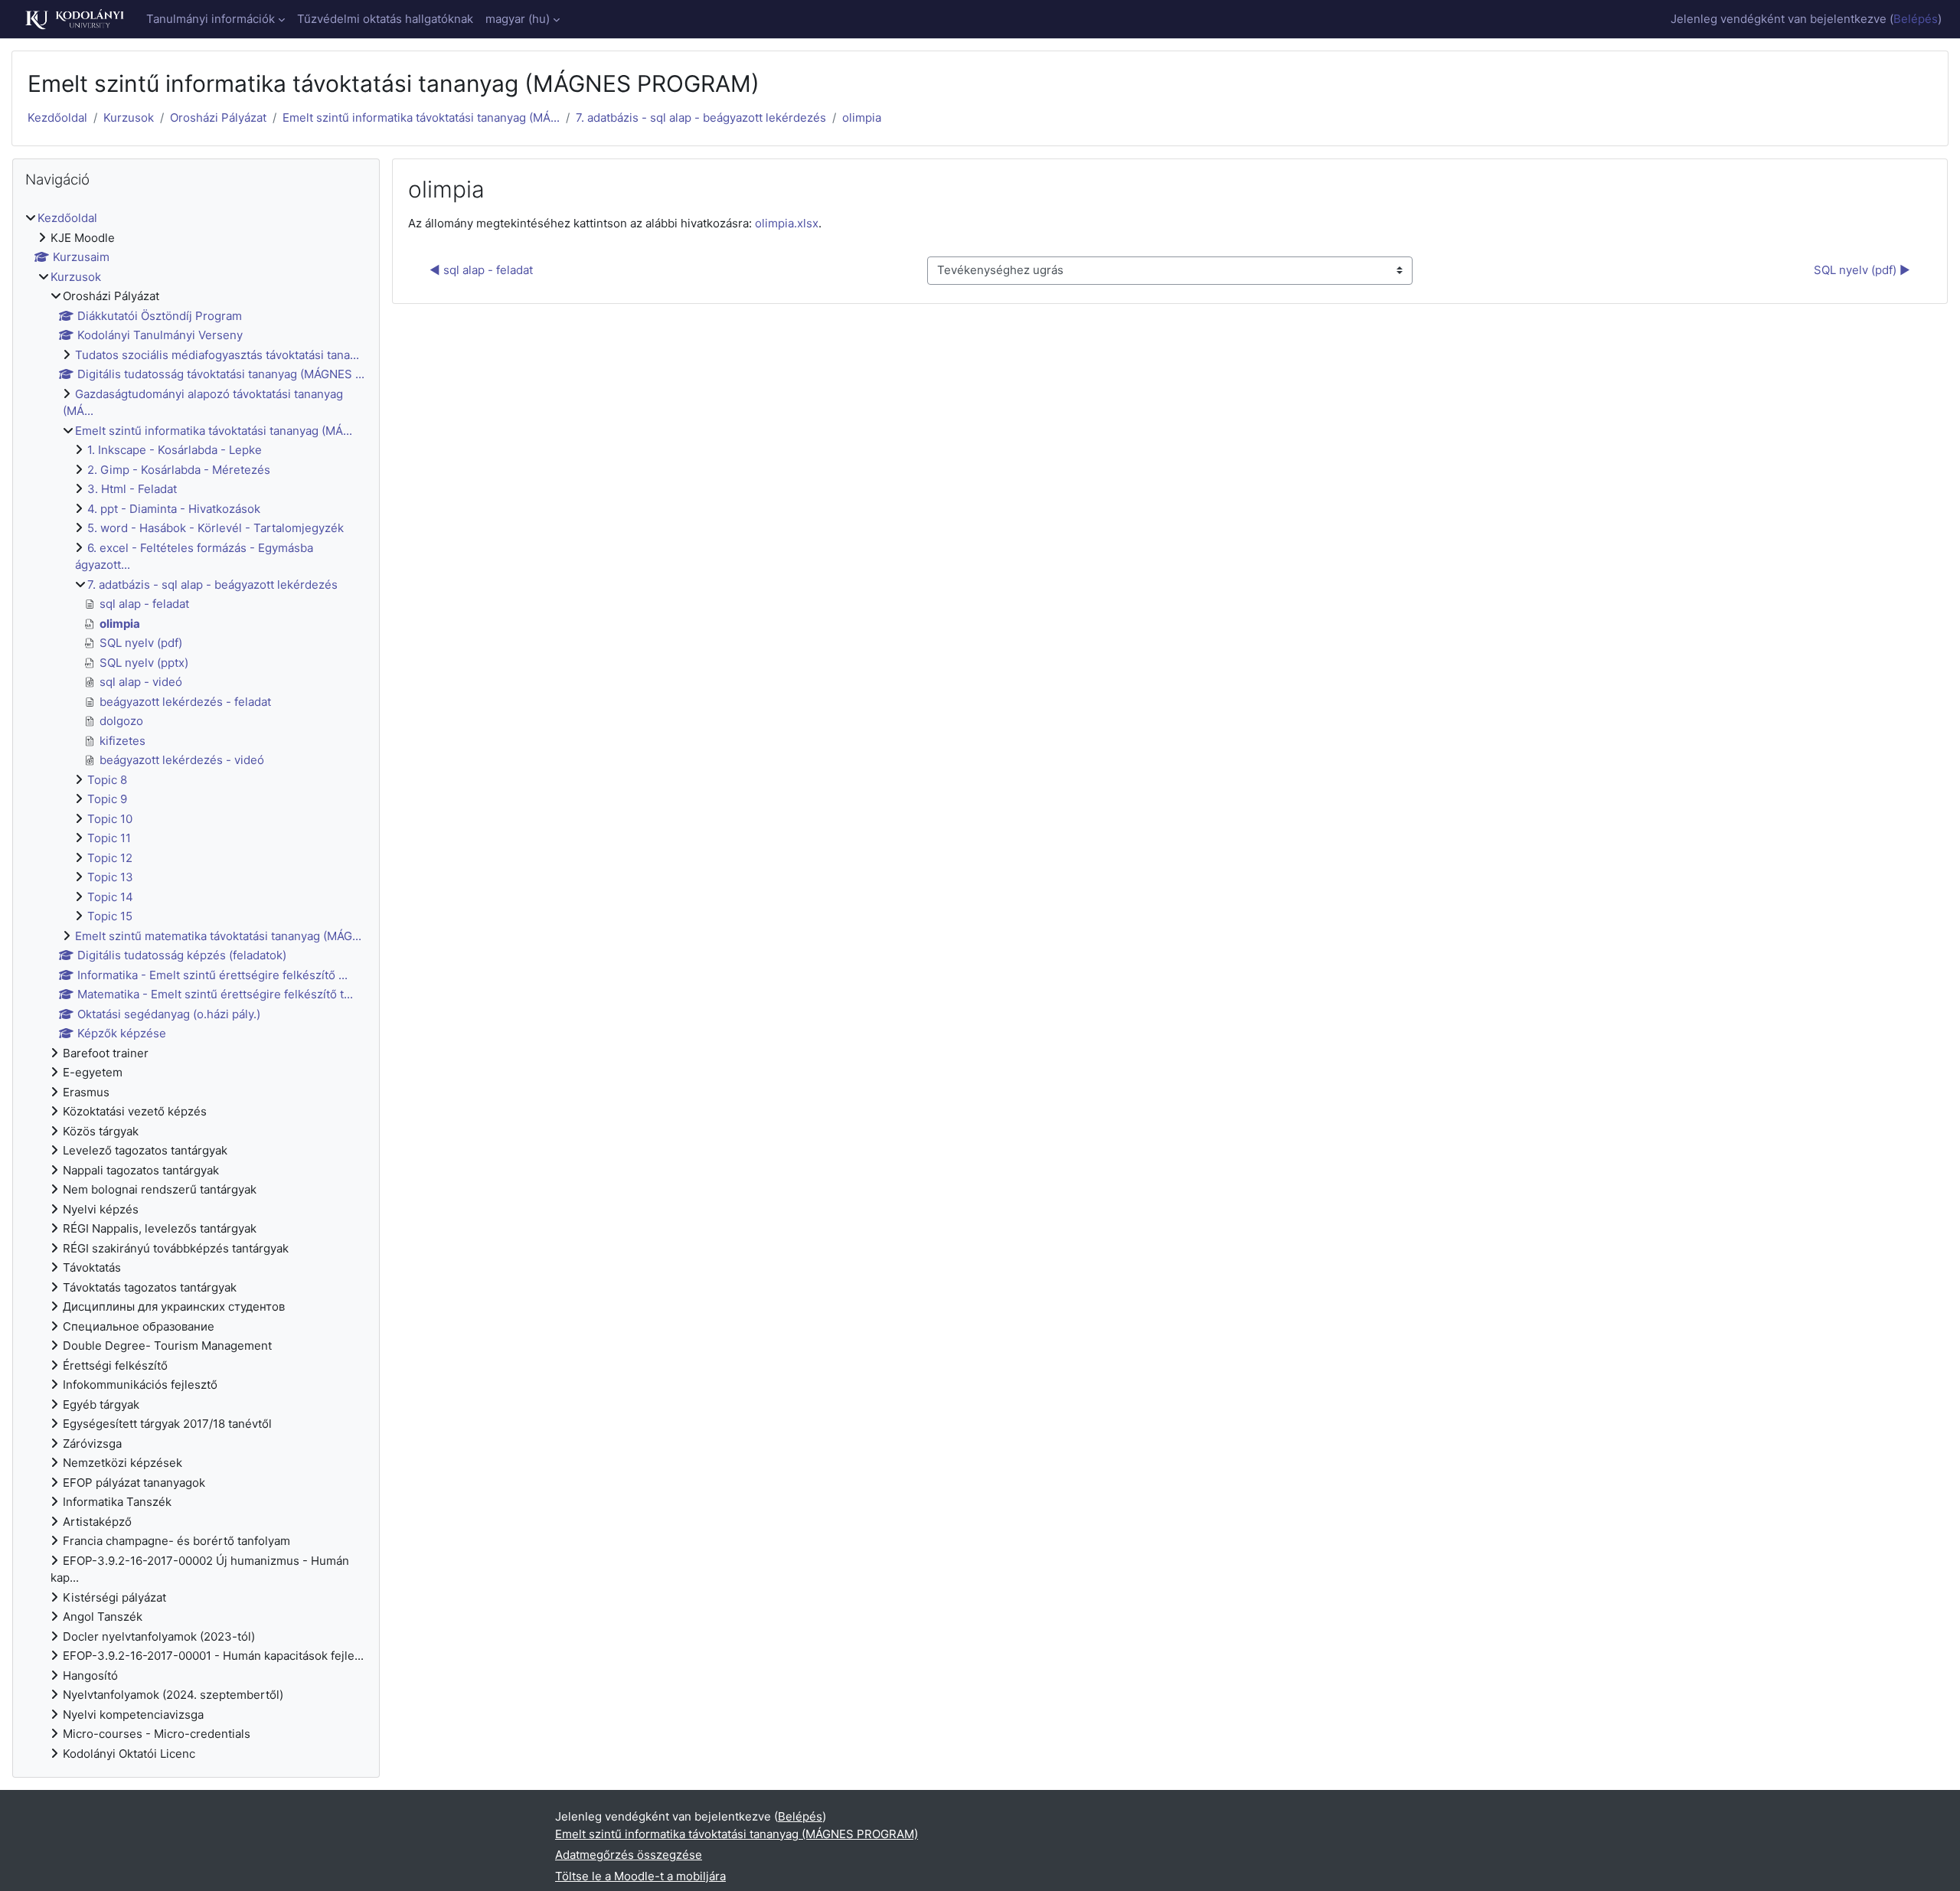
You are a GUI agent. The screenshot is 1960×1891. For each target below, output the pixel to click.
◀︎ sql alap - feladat (481, 270)
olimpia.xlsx (787, 223)
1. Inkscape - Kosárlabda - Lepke (175, 450)
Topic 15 (110, 916)
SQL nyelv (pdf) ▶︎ (1862, 270)
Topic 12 (110, 858)
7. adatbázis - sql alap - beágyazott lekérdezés (701, 118)
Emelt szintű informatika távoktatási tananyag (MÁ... (421, 118)
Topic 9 (107, 799)
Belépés (1916, 19)
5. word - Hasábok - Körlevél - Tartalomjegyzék (216, 528)
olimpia (862, 118)
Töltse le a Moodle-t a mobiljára (640, 1876)
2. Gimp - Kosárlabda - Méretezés (179, 470)
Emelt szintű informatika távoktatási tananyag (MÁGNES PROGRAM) (737, 1834)
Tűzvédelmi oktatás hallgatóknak (385, 19)
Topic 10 (110, 819)
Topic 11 (109, 838)
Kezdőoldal (57, 118)
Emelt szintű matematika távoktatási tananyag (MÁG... (218, 936)
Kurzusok (129, 118)
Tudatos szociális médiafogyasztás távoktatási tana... (217, 355)
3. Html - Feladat (132, 489)
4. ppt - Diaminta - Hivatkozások (174, 509)
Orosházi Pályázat (218, 118)
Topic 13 (110, 877)
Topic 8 (107, 780)
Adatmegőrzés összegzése (629, 1855)
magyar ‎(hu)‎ (518, 19)
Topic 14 (110, 897)
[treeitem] (196, 986)
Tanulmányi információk (211, 19)
